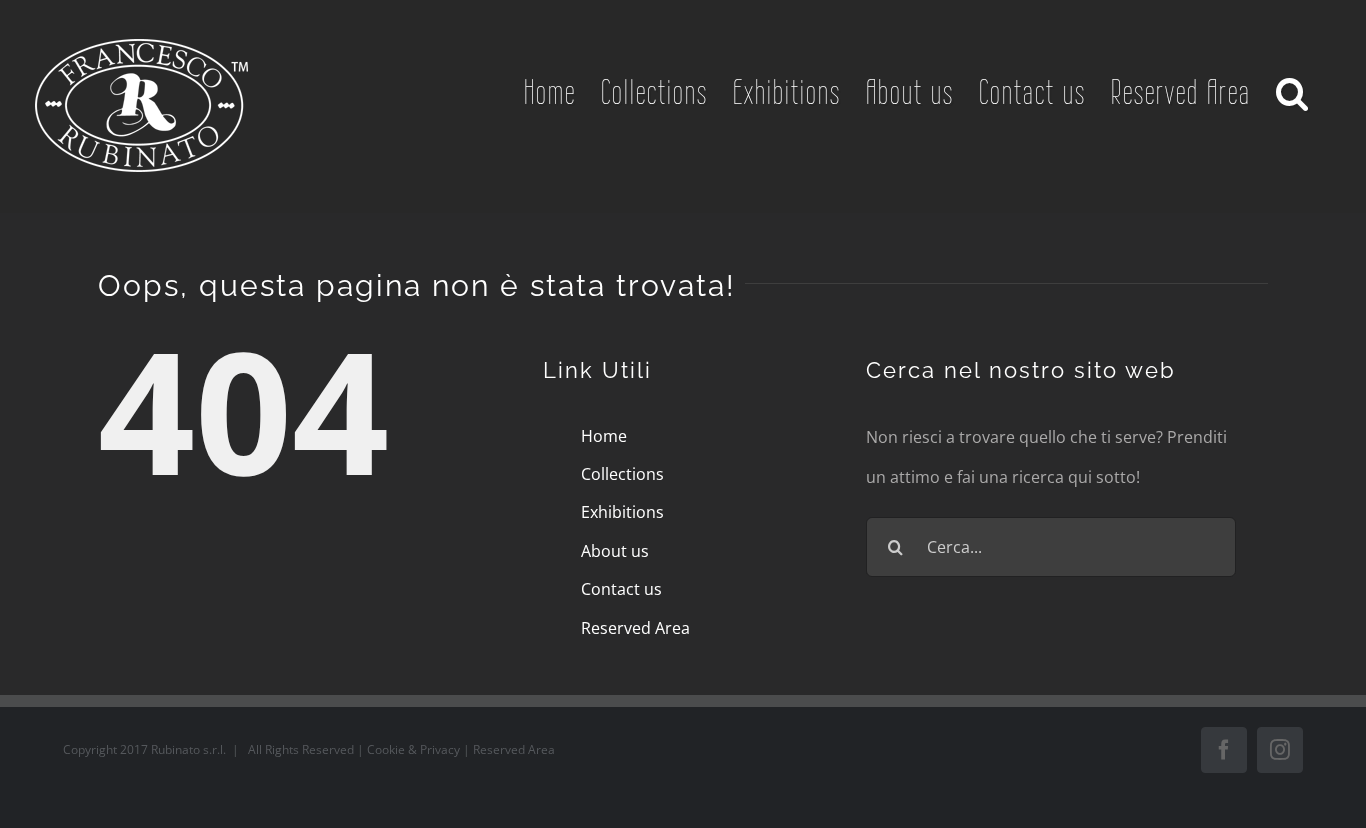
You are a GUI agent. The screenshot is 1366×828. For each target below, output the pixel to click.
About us (615, 551)
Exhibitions (622, 512)
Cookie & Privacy (415, 749)
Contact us (621, 589)
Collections (622, 474)
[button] (1293, 92)
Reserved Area (635, 628)
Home (604, 436)
